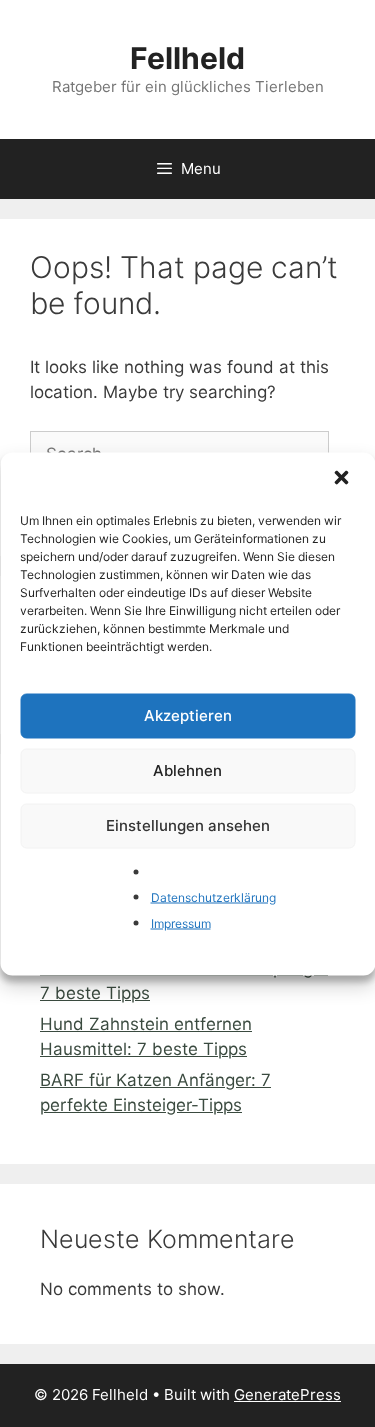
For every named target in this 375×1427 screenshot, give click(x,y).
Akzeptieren (188, 715)
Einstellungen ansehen (188, 825)
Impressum (181, 922)
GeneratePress (287, 1394)
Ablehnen (187, 770)
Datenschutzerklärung (213, 897)
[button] (343, 479)
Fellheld (187, 58)
